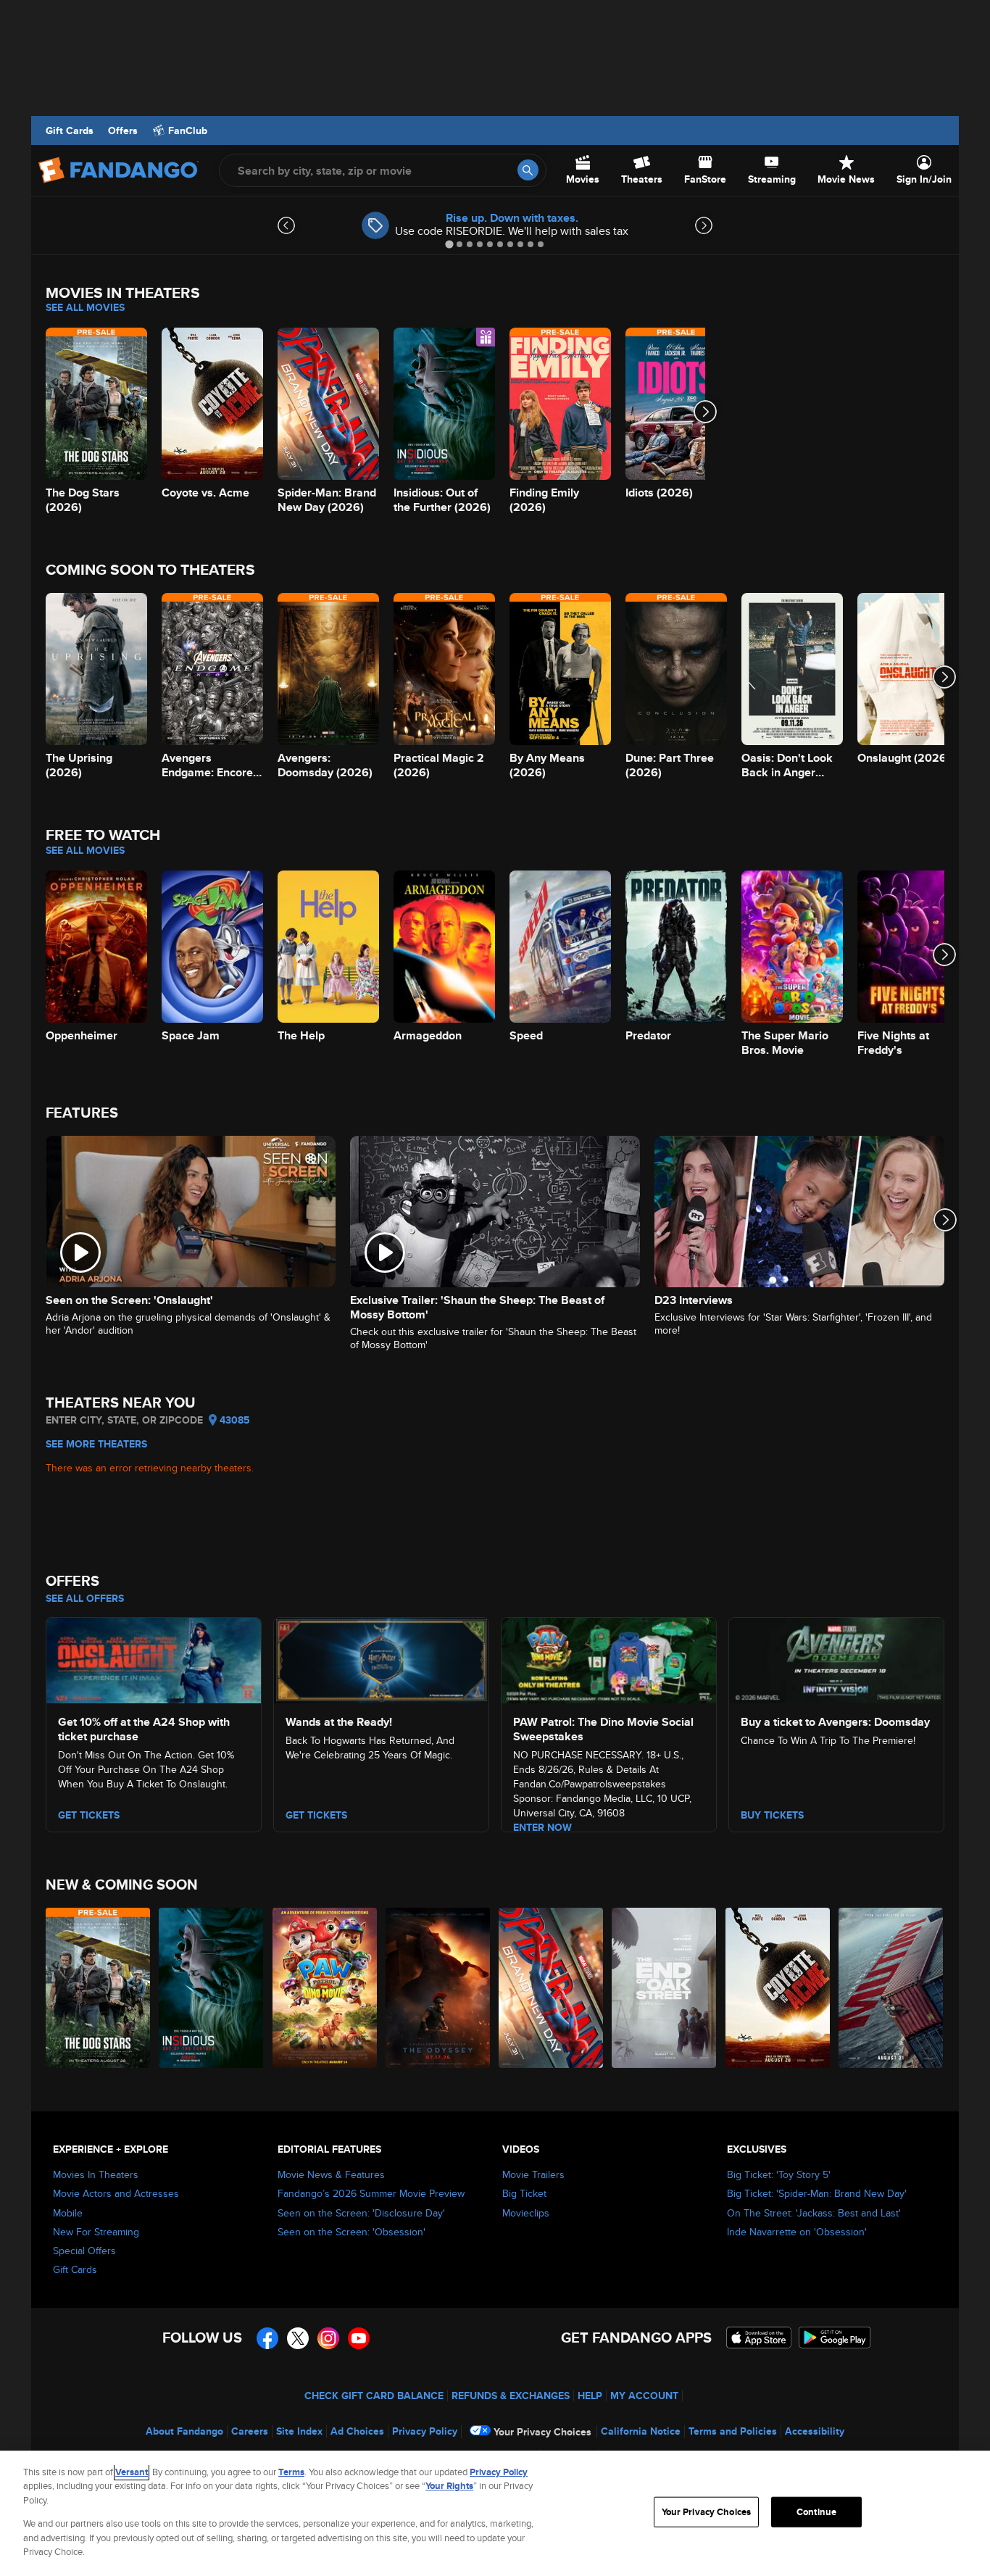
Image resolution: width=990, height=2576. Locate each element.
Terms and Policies (733, 2431)
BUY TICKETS (772, 1815)
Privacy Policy (425, 2431)
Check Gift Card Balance (374, 2396)
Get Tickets (316, 1815)
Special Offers (84, 2251)
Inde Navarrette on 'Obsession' (797, 2232)
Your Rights (449, 2486)
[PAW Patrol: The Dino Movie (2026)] (325, 1988)
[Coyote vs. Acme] (778, 1988)
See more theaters (96, 1444)
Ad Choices (357, 2431)
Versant (132, 2472)
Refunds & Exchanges (511, 2396)
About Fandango (184, 2431)
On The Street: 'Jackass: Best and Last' (814, 2213)
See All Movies (85, 307)
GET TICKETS (89, 1815)
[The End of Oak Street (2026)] (665, 1988)
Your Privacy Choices (542, 2432)
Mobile (68, 2213)
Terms (291, 2472)
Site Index (299, 2431)
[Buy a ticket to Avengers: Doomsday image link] (836, 1658)
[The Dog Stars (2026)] (99, 1988)
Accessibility (815, 2431)
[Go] (528, 170)
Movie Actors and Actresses (116, 2193)
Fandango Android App (835, 2338)
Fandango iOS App (759, 2338)
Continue (816, 2512)
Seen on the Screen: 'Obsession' (352, 2232)
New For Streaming (96, 2232)
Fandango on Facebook (267, 2338)
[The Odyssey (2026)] (438, 1988)
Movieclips (526, 2213)
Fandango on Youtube (359, 2338)
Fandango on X (298, 2338)
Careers (250, 2431)
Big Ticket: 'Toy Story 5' (779, 2174)
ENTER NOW (542, 1827)
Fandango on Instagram (328, 2338)
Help (590, 2396)
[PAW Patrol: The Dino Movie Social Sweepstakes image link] (609, 1658)
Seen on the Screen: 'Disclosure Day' (361, 2213)
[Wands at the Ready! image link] (381, 1658)
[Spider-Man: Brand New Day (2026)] (552, 1988)
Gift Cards (70, 130)
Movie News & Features (331, 2174)
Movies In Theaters (96, 2174)
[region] (495, 2513)
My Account (644, 2396)
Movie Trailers (533, 2174)
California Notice (641, 2431)
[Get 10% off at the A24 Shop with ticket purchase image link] (154, 1658)
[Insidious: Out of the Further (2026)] (212, 1988)
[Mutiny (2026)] (891, 1988)
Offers (123, 130)
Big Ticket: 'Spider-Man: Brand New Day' (817, 2193)
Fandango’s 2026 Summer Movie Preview (371, 2193)
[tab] (449, 244)
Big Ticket (524, 2193)
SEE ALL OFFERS (85, 1598)
